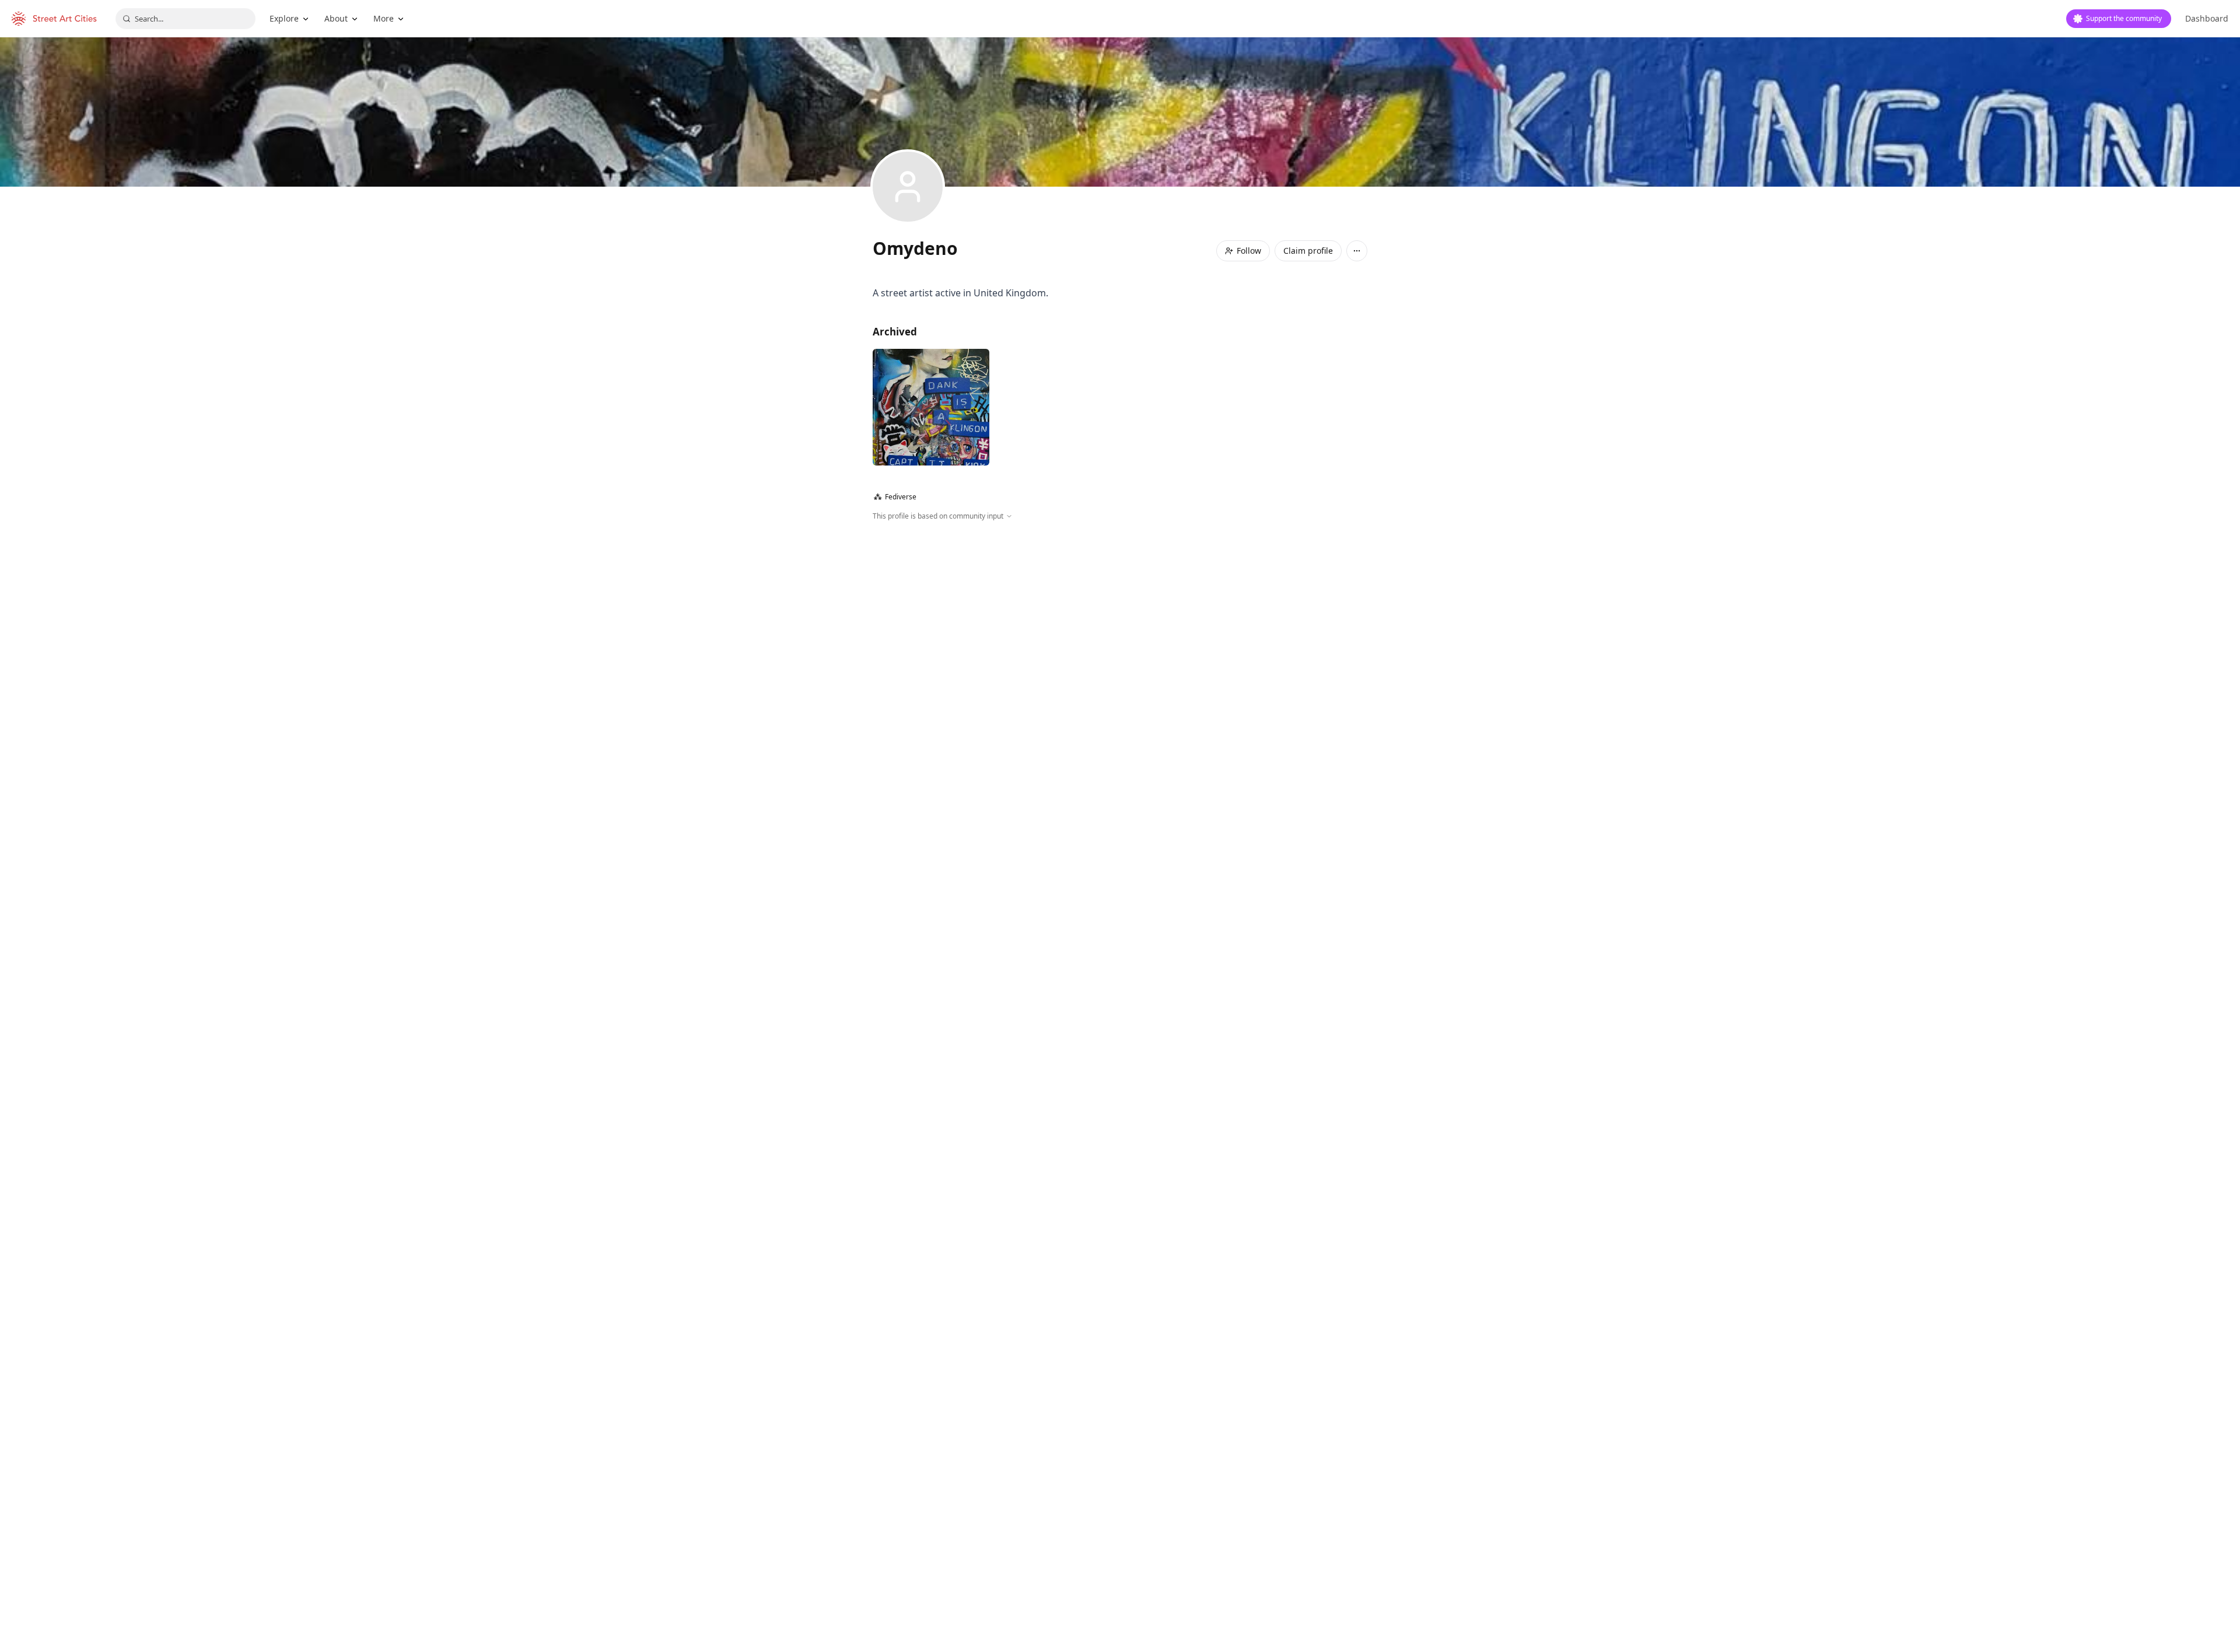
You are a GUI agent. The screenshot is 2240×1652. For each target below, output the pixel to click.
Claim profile (1308, 251)
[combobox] (185, 19)
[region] (1120, 647)
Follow (1249, 251)
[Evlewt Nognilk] (931, 407)
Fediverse (895, 497)
